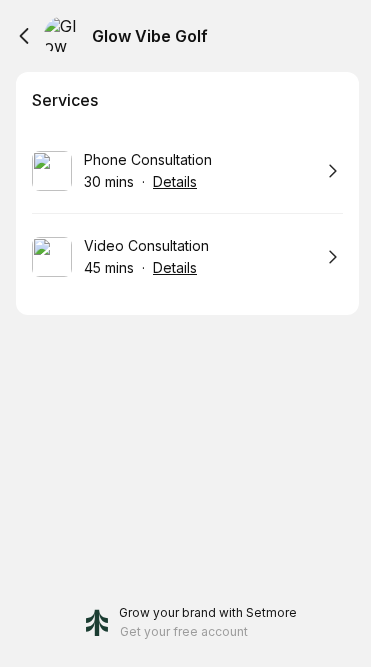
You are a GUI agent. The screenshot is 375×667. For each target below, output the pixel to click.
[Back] (24, 36)
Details (175, 181)
